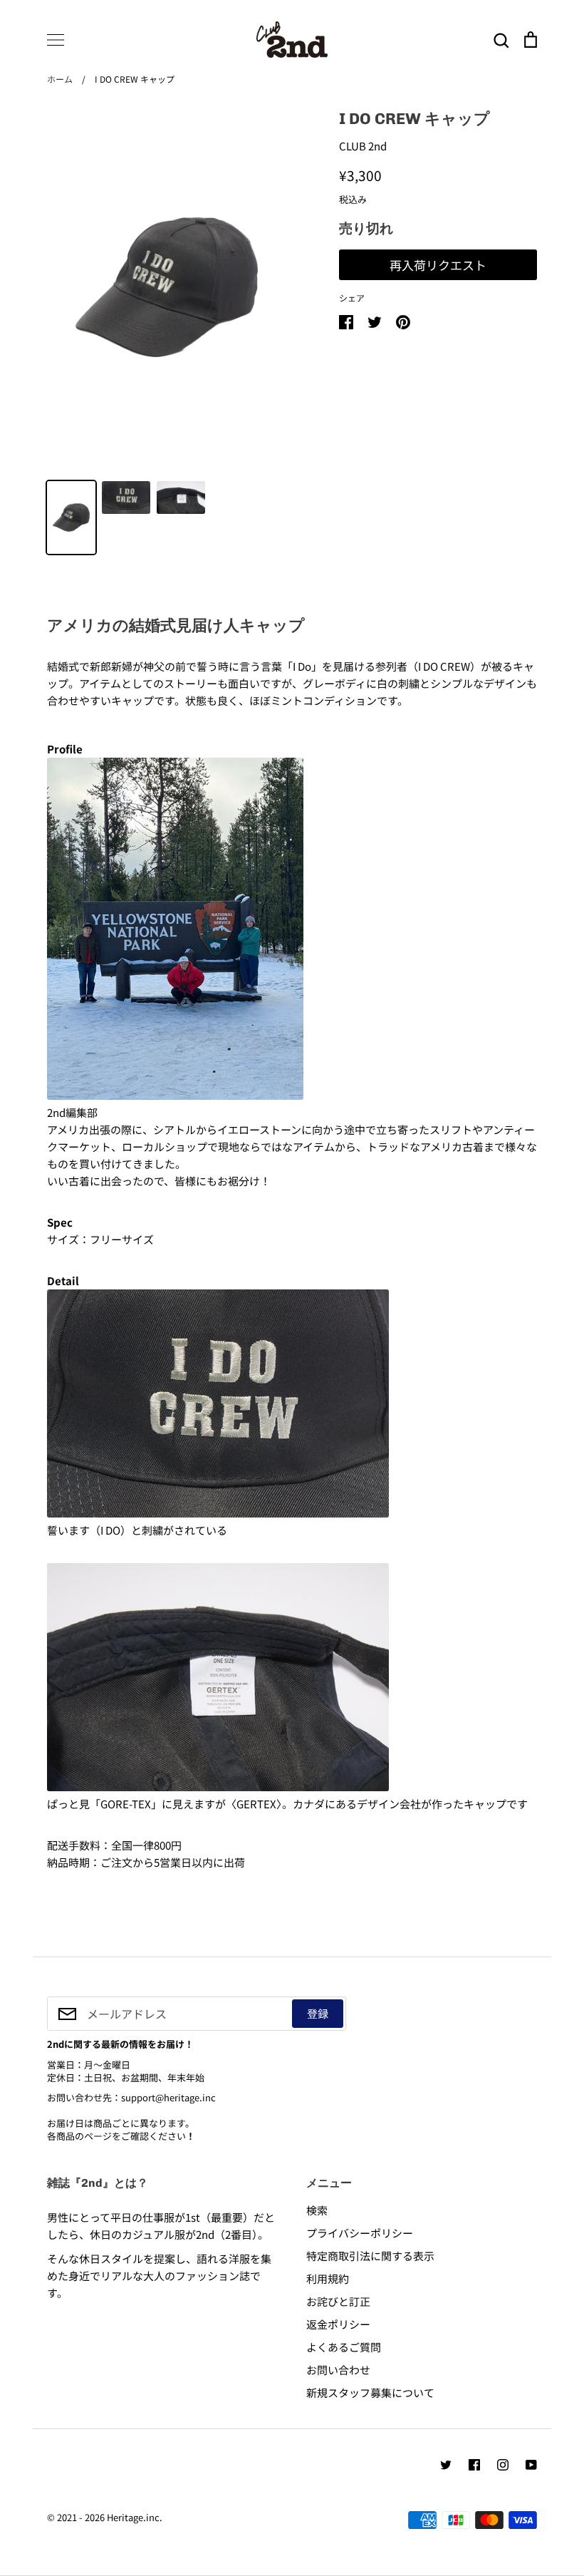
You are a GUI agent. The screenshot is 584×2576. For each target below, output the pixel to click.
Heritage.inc (133, 2517)
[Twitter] (446, 2465)
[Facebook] (474, 2465)
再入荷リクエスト (438, 265)
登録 (318, 2013)
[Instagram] (503, 2465)
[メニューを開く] (56, 40)
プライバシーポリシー (360, 2233)
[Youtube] (531, 2465)
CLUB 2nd (363, 146)
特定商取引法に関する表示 (370, 2256)
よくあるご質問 (344, 2347)
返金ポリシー (338, 2324)
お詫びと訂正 (338, 2301)
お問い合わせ (338, 2370)
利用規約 (328, 2278)
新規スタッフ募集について (370, 2392)
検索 (317, 2210)
